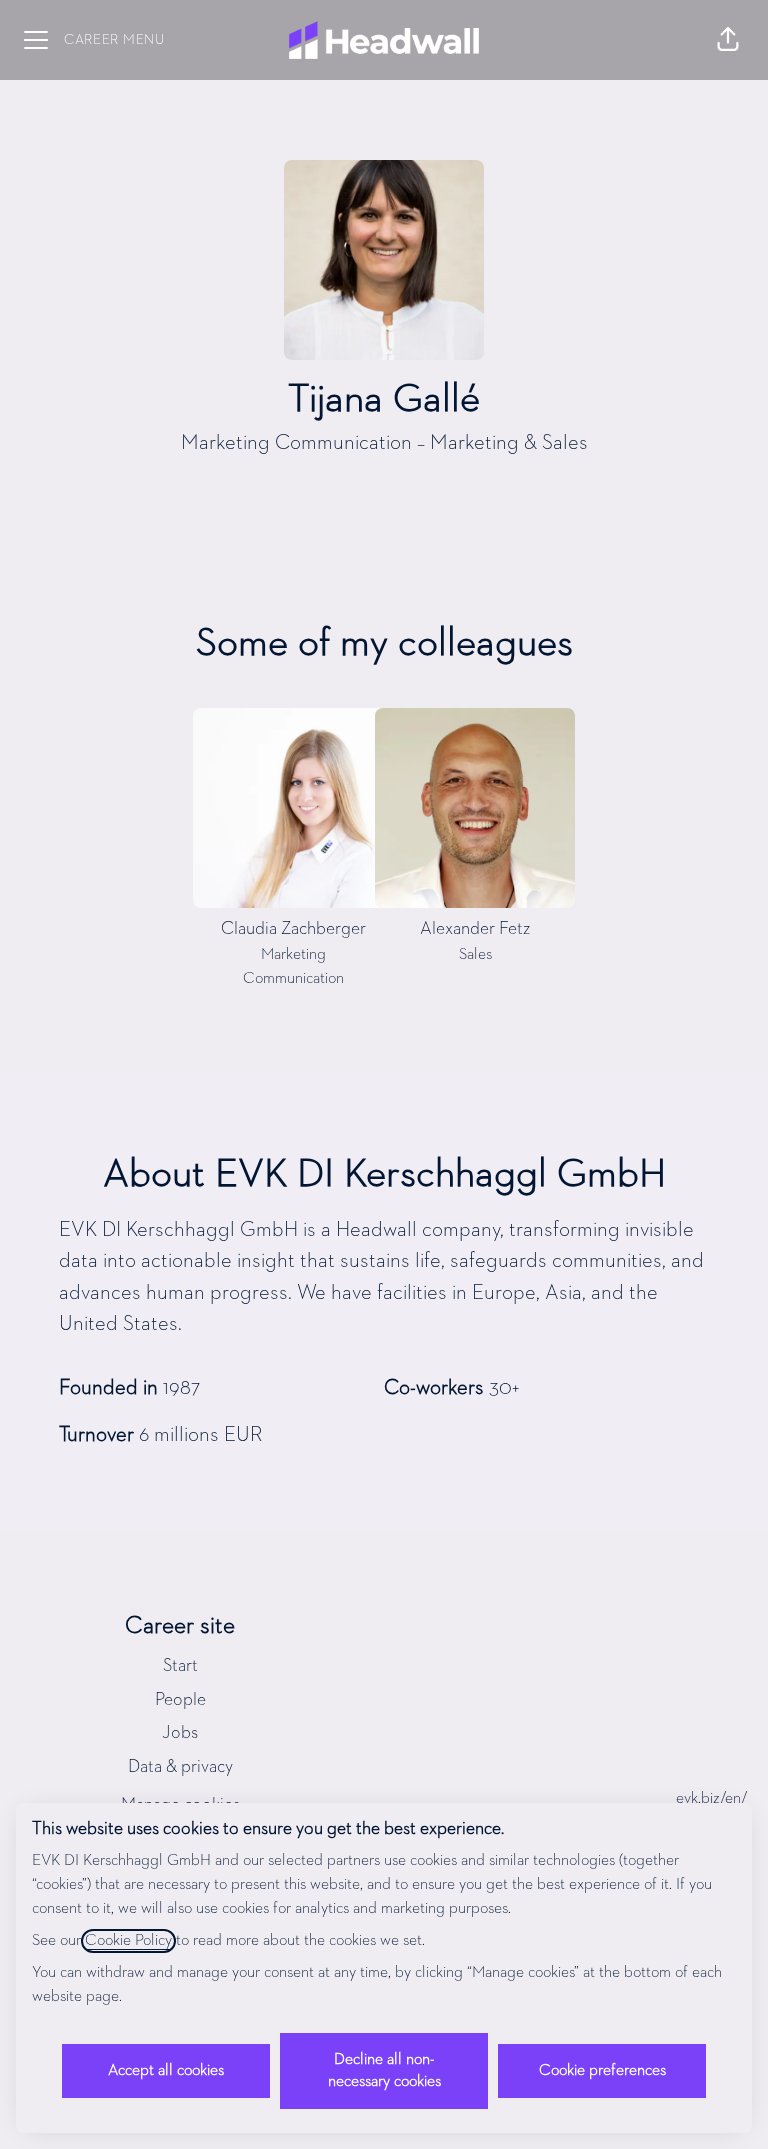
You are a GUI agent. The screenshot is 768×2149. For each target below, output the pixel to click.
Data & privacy (180, 1767)
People (180, 1700)
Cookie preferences (602, 2071)
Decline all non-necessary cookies (384, 2071)
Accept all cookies (166, 2071)
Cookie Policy (128, 1941)
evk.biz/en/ (712, 1799)
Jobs (180, 1733)
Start (180, 1666)
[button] (728, 40)
